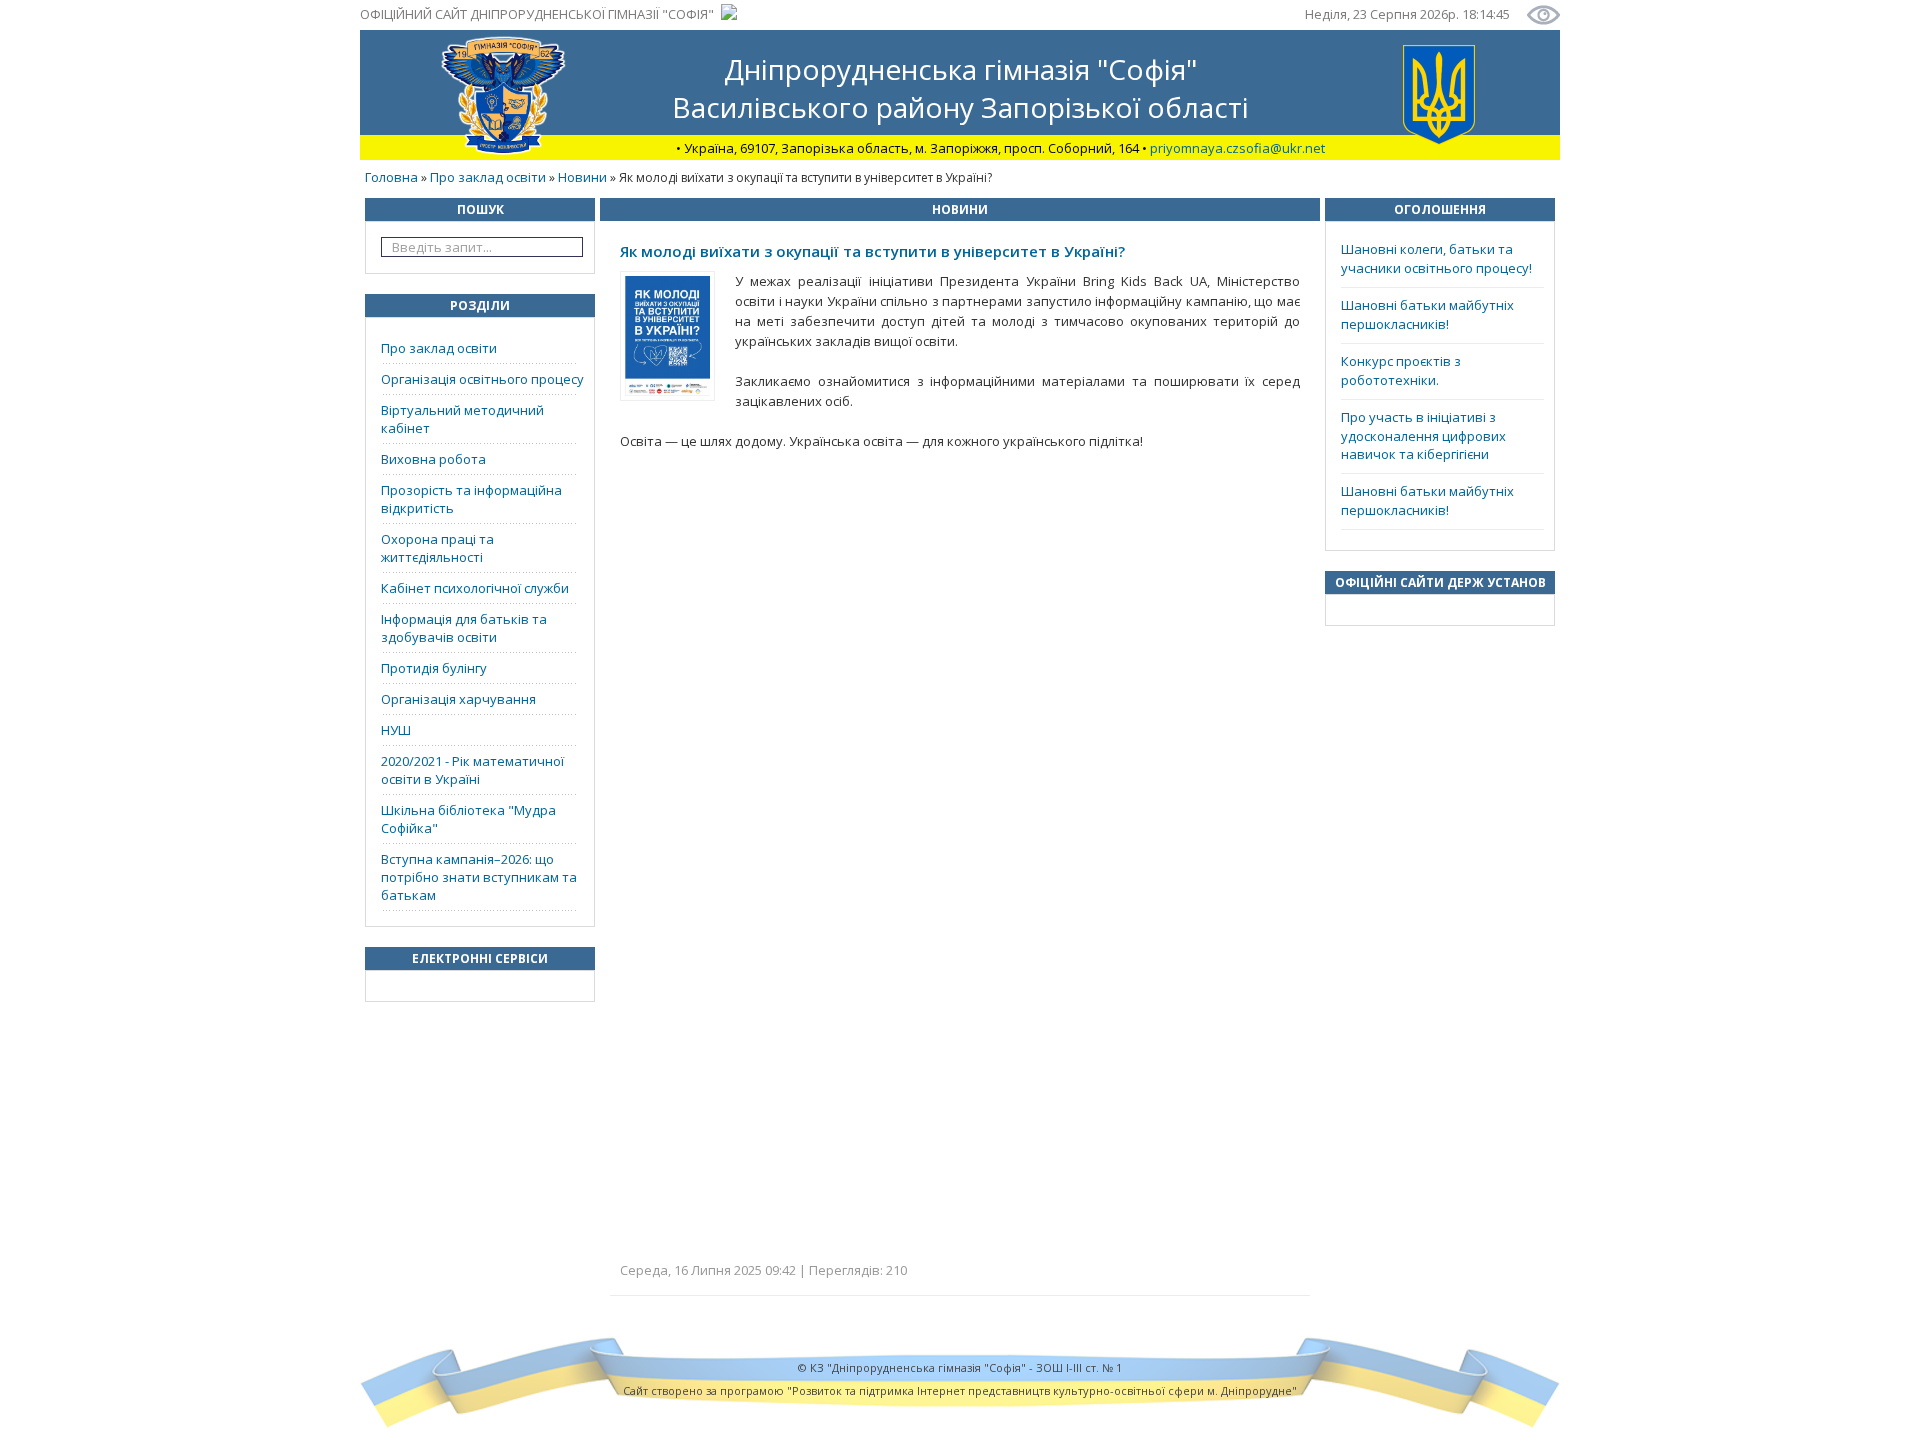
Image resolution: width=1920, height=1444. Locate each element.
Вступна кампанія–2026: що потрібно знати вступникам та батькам (479, 877)
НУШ (396, 730)
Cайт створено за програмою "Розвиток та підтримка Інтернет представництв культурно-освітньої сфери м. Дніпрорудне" (960, 1390)
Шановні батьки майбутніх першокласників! (1427, 314)
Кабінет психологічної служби (475, 588)
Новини (582, 177)
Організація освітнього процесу (482, 379)
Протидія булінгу (434, 668)
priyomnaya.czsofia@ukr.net (1237, 148)
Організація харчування (458, 699)
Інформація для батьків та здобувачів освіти (464, 628)
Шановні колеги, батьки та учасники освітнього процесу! (1436, 258)
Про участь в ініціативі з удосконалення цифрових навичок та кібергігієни (1423, 435)
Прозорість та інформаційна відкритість (471, 499)
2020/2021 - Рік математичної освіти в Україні (472, 770)
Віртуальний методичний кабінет (462, 419)
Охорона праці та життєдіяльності (437, 548)
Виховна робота (433, 459)
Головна (391, 177)
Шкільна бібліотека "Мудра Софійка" (468, 819)
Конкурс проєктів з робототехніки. (1401, 370)
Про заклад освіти (488, 177)
